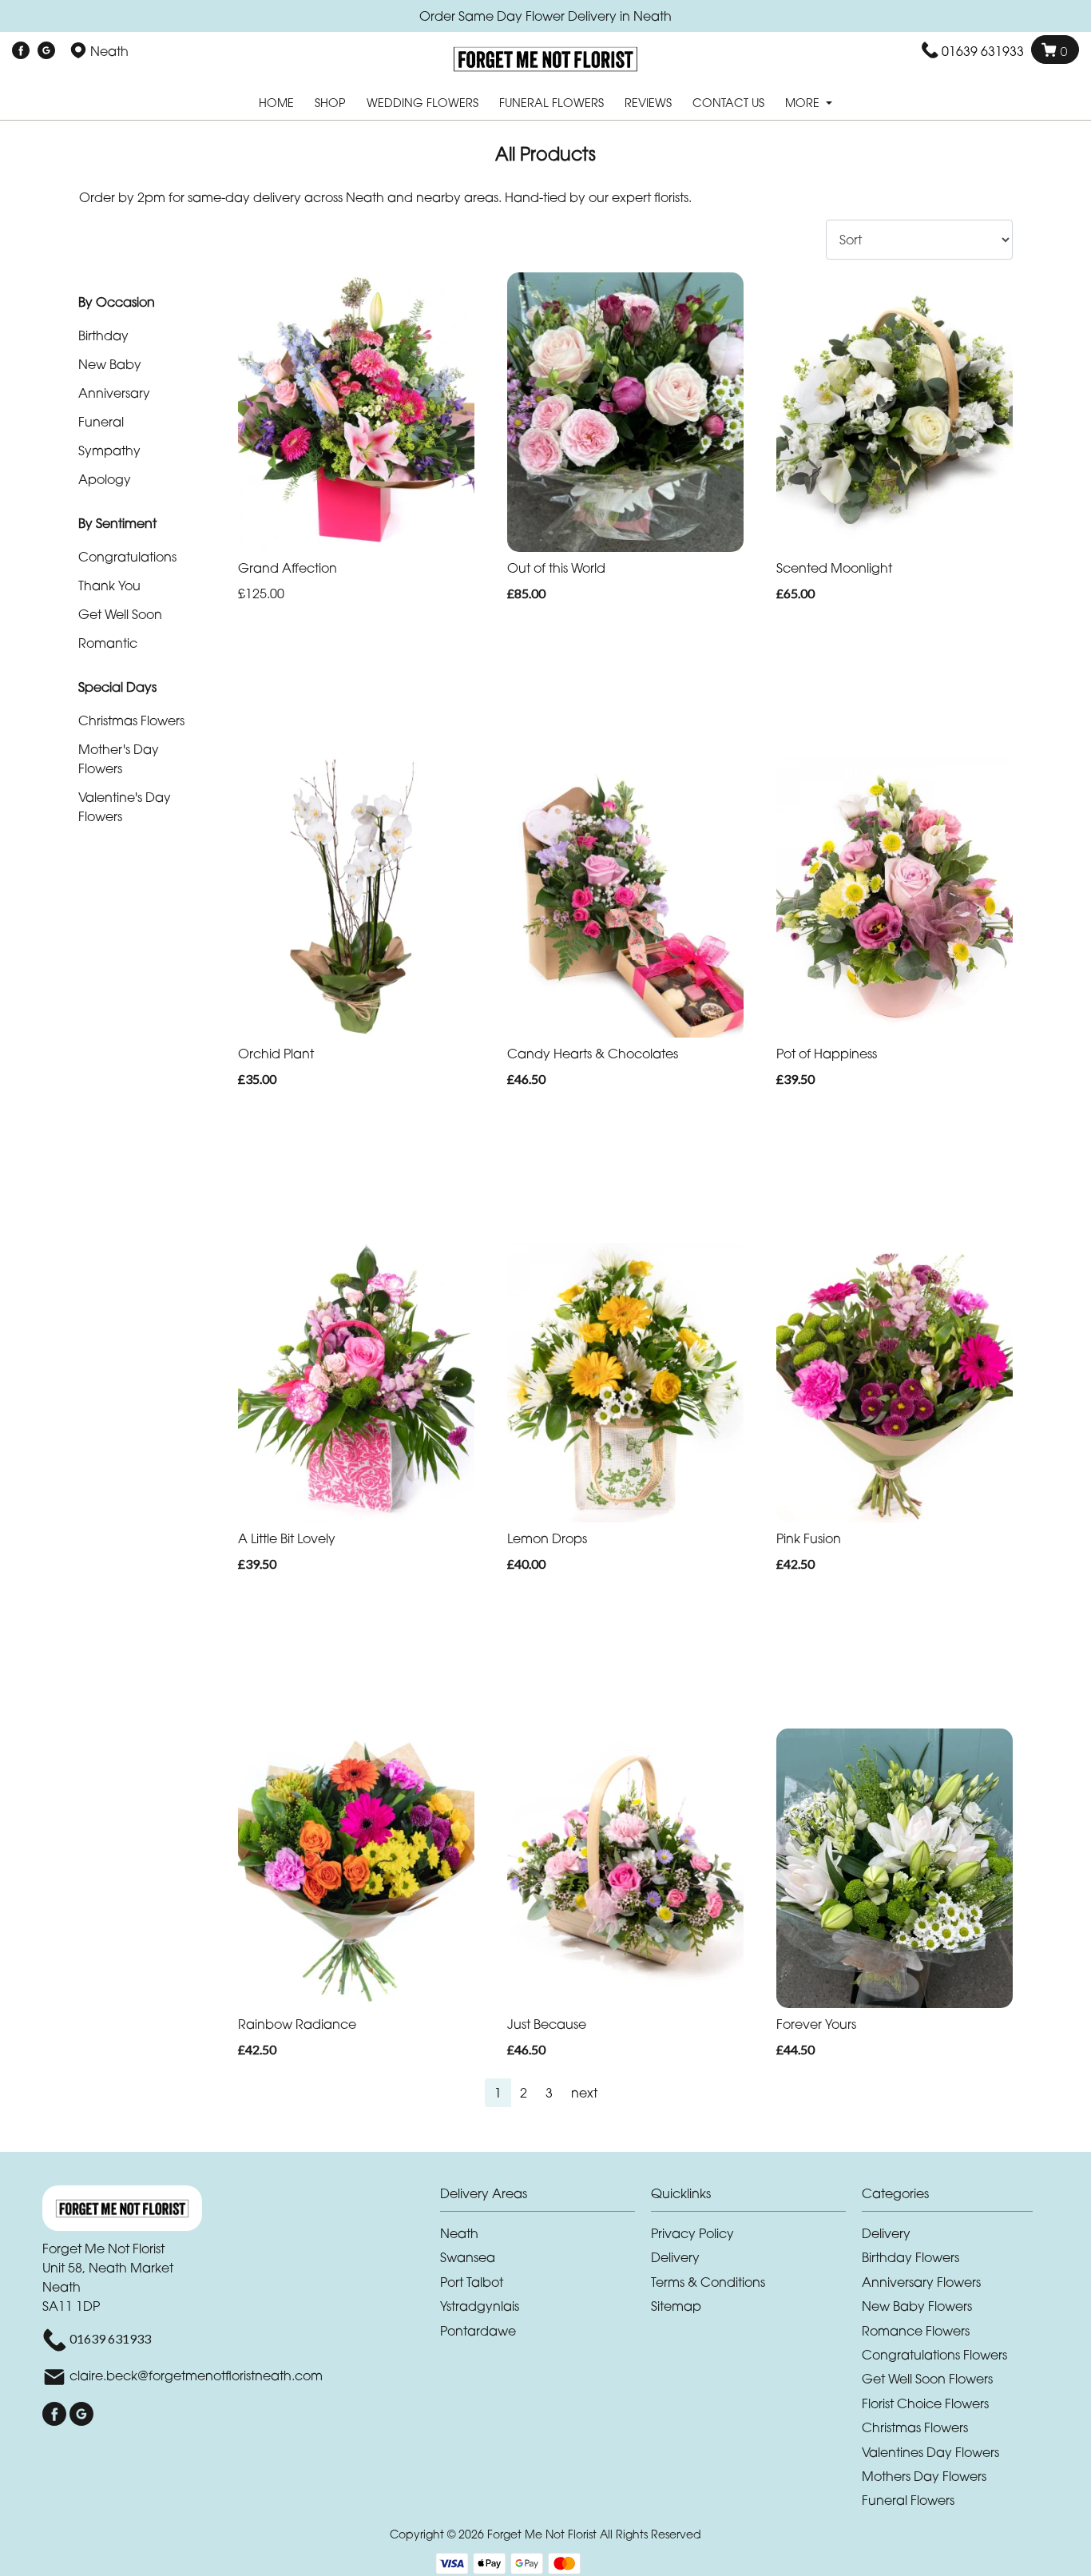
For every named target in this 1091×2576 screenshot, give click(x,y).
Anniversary (114, 393)
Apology (105, 479)
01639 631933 (983, 51)
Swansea (468, 2257)
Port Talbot (472, 2282)
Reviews (648, 103)
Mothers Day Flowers (924, 2476)
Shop (330, 103)
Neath (459, 2233)
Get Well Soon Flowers (927, 2379)
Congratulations (127, 557)
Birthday (103, 335)
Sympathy (109, 451)
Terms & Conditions (708, 2282)
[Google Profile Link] (46, 51)
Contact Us (728, 103)
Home (276, 103)
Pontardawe (478, 2331)
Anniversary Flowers (921, 2282)
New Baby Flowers (917, 2306)
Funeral (101, 422)
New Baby (110, 364)
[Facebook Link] (21, 51)
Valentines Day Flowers (930, 2452)
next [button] (584, 2093)
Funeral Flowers (551, 103)
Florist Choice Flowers (925, 2403)
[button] (545, 2198)
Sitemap (676, 2306)
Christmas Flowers (131, 720)
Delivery (675, 2257)
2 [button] (524, 2093)
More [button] (804, 103)
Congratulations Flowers (934, 2355)
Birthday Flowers (910, 2257)
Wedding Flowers (423, 103)
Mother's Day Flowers (119, 759)
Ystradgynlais (480, 2306)
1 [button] (498, 2093)
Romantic (108, 643)
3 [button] (549, 2093)
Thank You (109, 585)
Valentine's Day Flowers (125, 807)
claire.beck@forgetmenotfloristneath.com (196, 2376)
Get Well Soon (120, 614)
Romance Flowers (916, 2331)
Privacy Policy (692, 2233)
